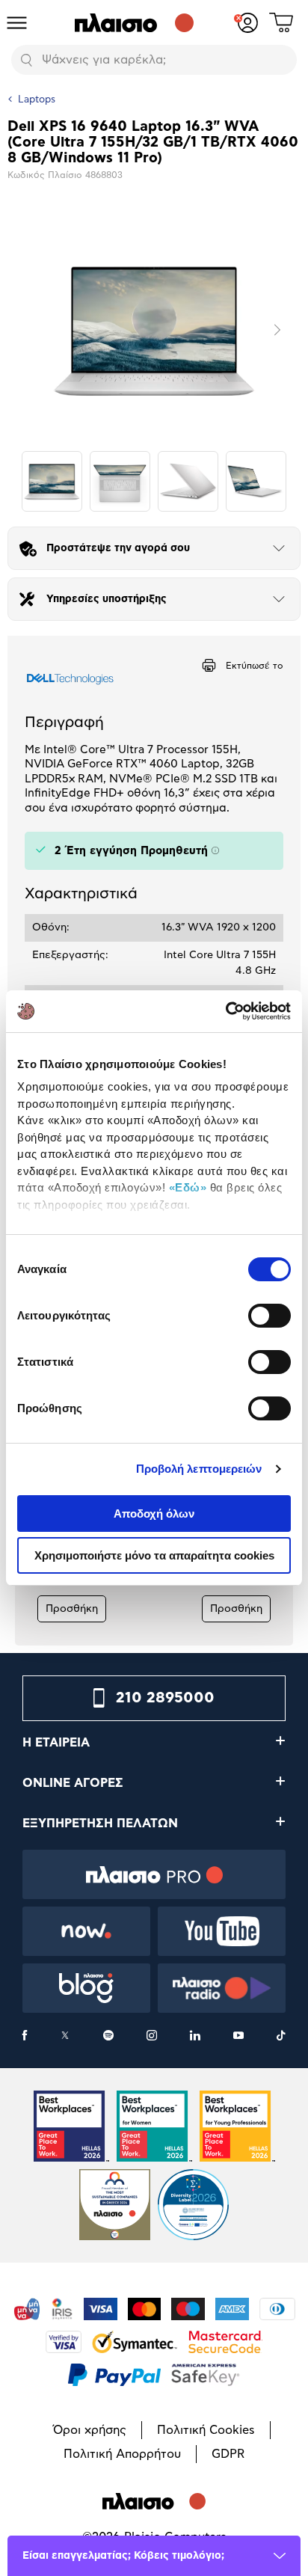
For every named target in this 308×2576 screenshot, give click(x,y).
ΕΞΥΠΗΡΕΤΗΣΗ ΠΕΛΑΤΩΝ (100, 1824)
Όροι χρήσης (90, 2430)
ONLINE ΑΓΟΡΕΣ (73, 1783)
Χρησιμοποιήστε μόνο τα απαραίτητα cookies (154, 1555)
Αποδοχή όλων (154, 1514)
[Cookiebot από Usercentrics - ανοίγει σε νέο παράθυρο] (225, 1011)
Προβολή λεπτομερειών (199, 1469)
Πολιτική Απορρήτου (122, 2454)
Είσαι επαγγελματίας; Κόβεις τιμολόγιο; (123, 2556)
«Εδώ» (188, 1187)
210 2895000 (165, 1698)
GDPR (228, 2454)
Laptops (37, 100)
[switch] (269, 1316)
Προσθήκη (72, 1609)
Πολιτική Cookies (206, 2430)
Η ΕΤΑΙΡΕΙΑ (56, 1743)
